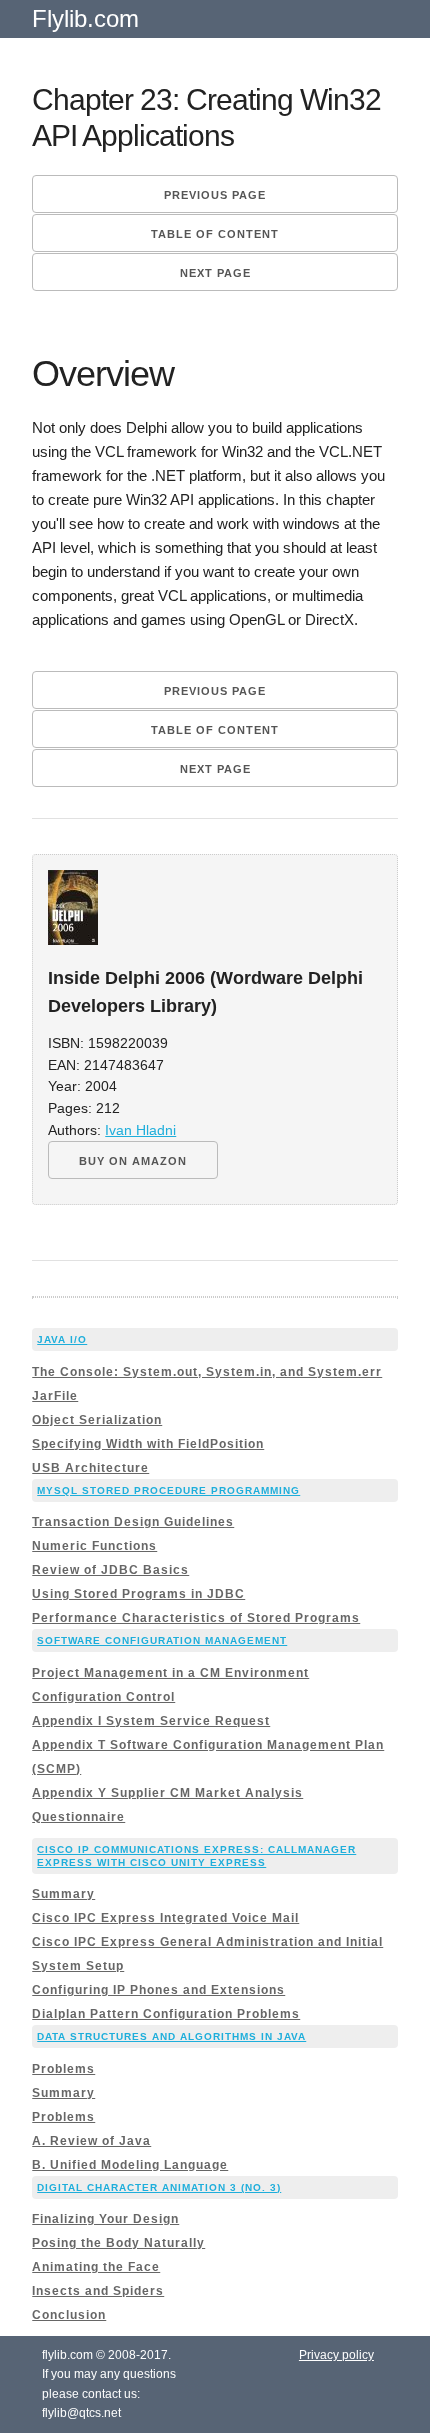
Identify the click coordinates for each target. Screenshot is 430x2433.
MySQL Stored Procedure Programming (168, 1490)
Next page (215, 273)
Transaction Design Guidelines (133, 1522)
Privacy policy (336, 2355)
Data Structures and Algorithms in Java (171, 2036)
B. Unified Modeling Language (130, 2165)
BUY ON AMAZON (133, 1161)
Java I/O (62, 1339)
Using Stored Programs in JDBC (138, 1594)
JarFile (55, 1396)
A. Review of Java (91, 2141)
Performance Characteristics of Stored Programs (196, 1618)
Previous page (215, 195)
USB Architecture (90, 1468)
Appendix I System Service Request (151, 1721)
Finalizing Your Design (105, 2219)
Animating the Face (96, 2267)
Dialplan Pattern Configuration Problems (166, 2014)
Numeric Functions (94, 1546)
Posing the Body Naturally (118, 2243)
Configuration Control (103, 1697)
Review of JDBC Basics (110, 1570)
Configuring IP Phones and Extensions (158, 1990)
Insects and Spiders (98, 2291)
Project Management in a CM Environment (170, 1673)
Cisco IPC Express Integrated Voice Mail (165, 1918)
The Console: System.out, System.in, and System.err (207, 1372)
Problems (63, 2069)
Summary (63, 1894)
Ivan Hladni (140, 1130)
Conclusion (69, 2315)
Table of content (215, 234)
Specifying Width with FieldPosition (148, 1444)
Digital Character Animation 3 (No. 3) (159, 2187)
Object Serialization (97, 1420)
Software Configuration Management (162, 1640)
